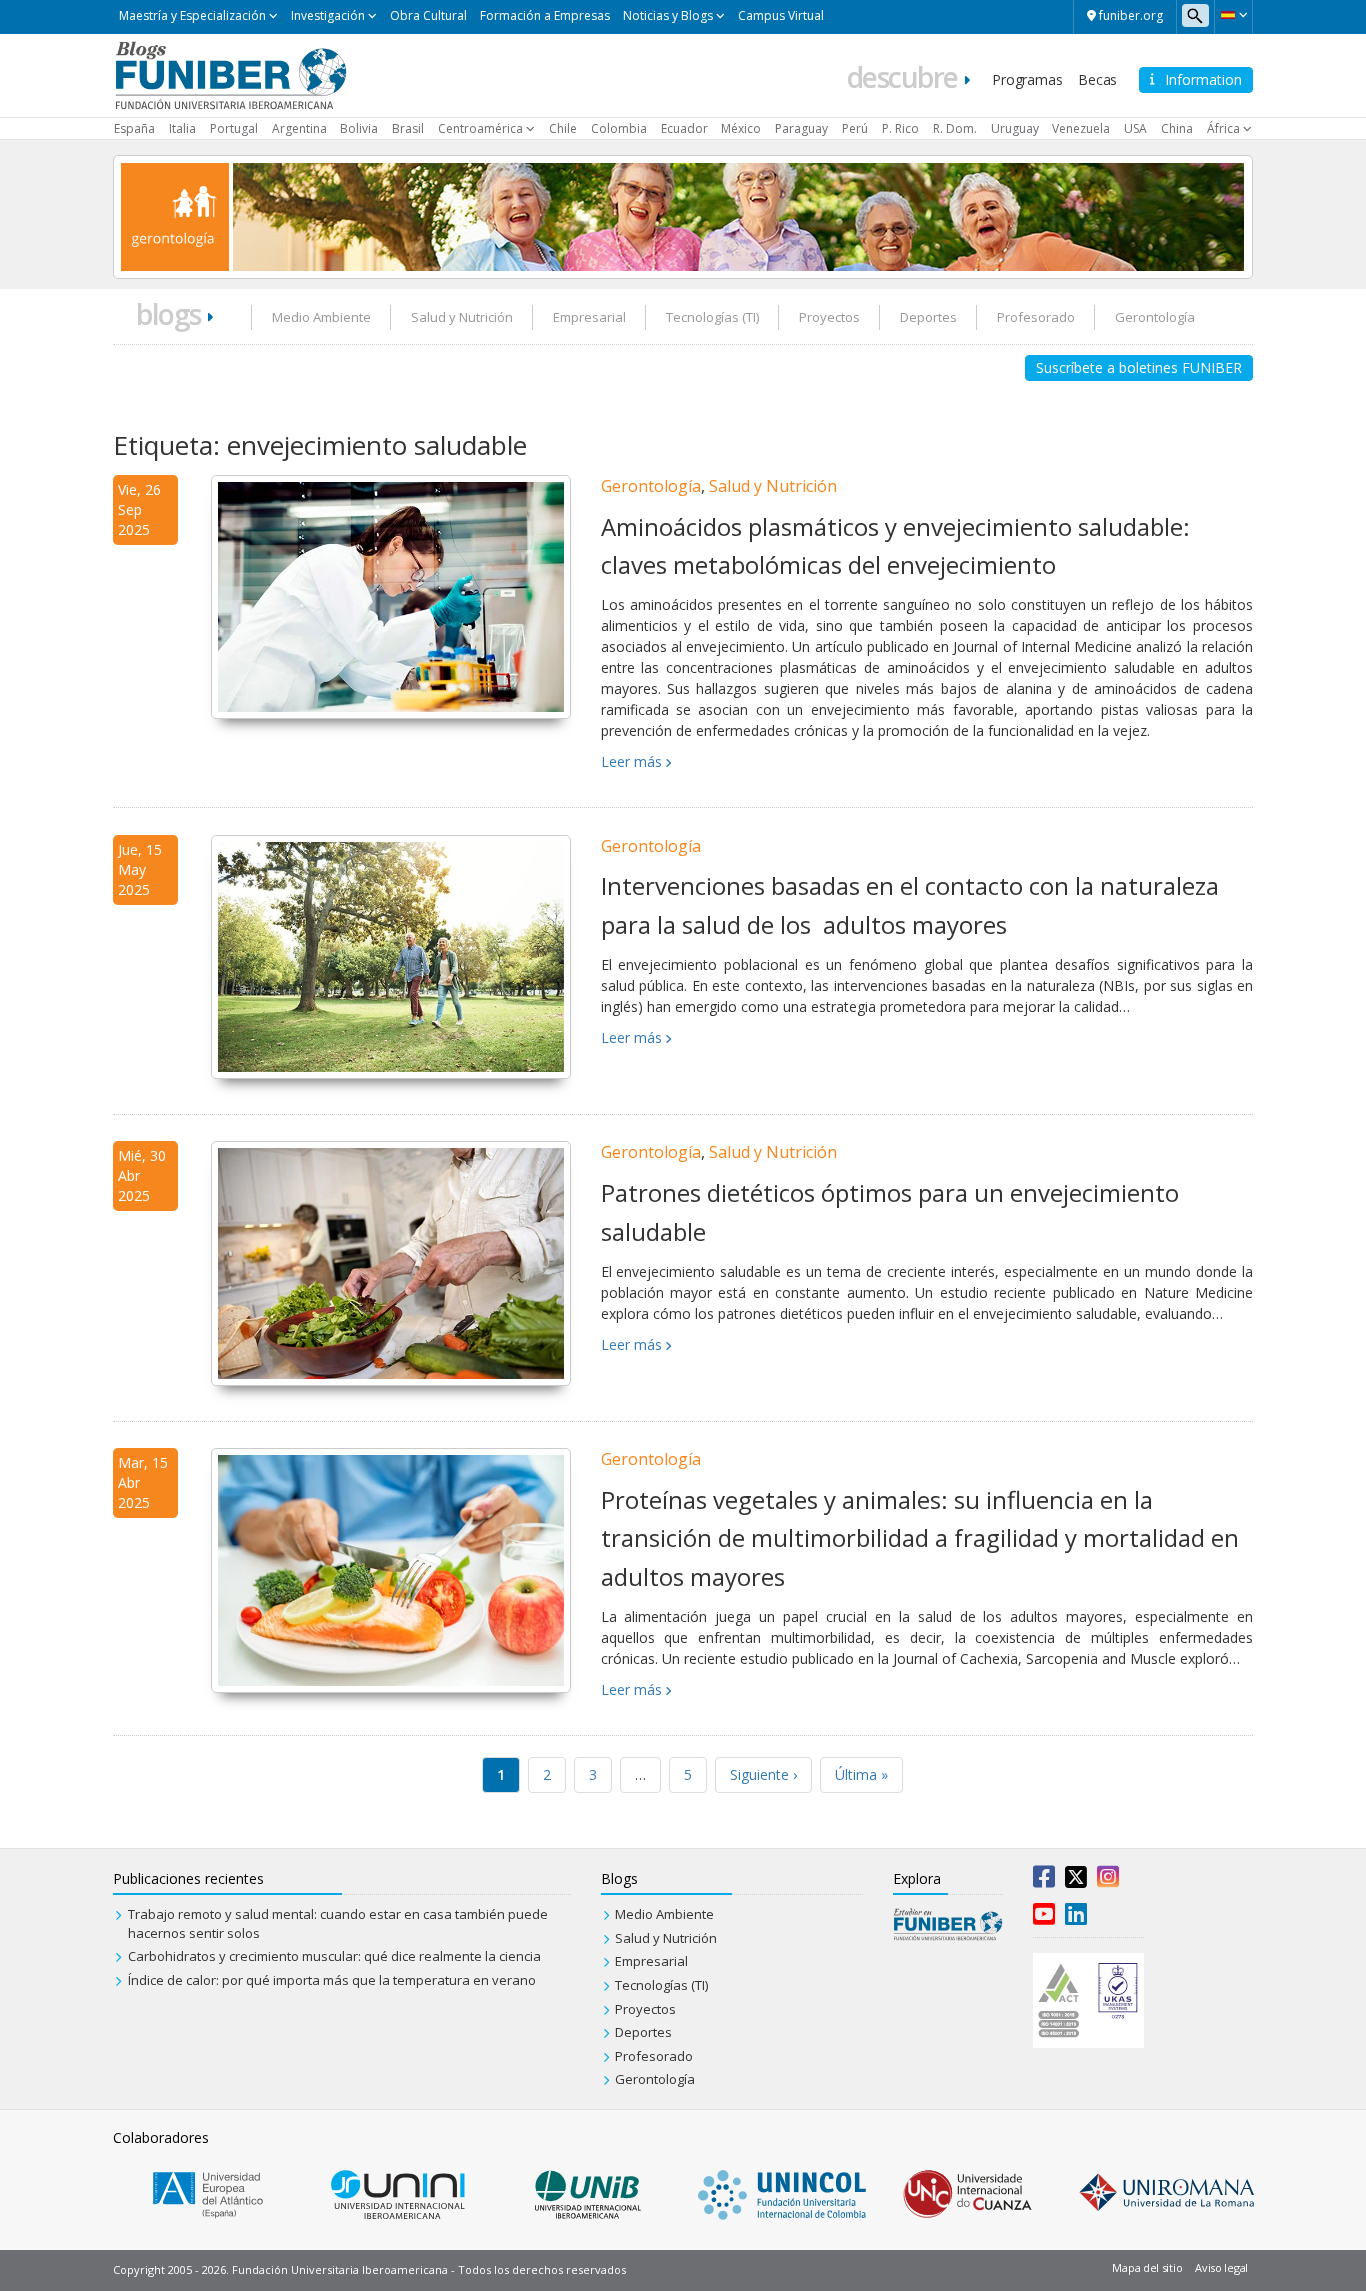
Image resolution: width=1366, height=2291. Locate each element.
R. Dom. (955, 128)
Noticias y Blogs (668, 15)
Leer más (631, 761)
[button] (1233, 15)
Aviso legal (1221, 2267)
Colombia (619, 128)
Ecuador (684, 128)
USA (1135, 128)
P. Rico (900, 128)
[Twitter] (1076, 1881)
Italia (182, 128)
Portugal (234, 128)
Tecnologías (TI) (712, 317)
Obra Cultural (428, 15)
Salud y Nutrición (462, 317)
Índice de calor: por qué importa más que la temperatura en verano (332, 1980)
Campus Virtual (781, 15)
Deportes (928, 317)
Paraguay (801, 128)
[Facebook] (1044, 1881)
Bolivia (359, 128)
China (1177, 128)
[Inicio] (230, 74)
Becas (1097, 79)
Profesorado (1036, 317)
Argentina (299, 128)
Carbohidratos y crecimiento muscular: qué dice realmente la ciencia (334, 1956)
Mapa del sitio (1147, 2267)
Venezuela (1081, 128)
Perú (855, 128)
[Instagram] (1108, 1881)
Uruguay (1015, 128)
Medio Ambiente (321, 317)
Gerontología (1155, 317)
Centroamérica (480, 128)
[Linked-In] (1076, 1918)
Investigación (328, 15)
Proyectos (829, 317)
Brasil (408, 128)
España (134, 128)
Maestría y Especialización (192, 15)
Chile (563, 128)
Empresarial (589, 317)
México (741, 128)
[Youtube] (1044, 1918)
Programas (1027, 79)
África (1223, 128)
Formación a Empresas (545, 15)
